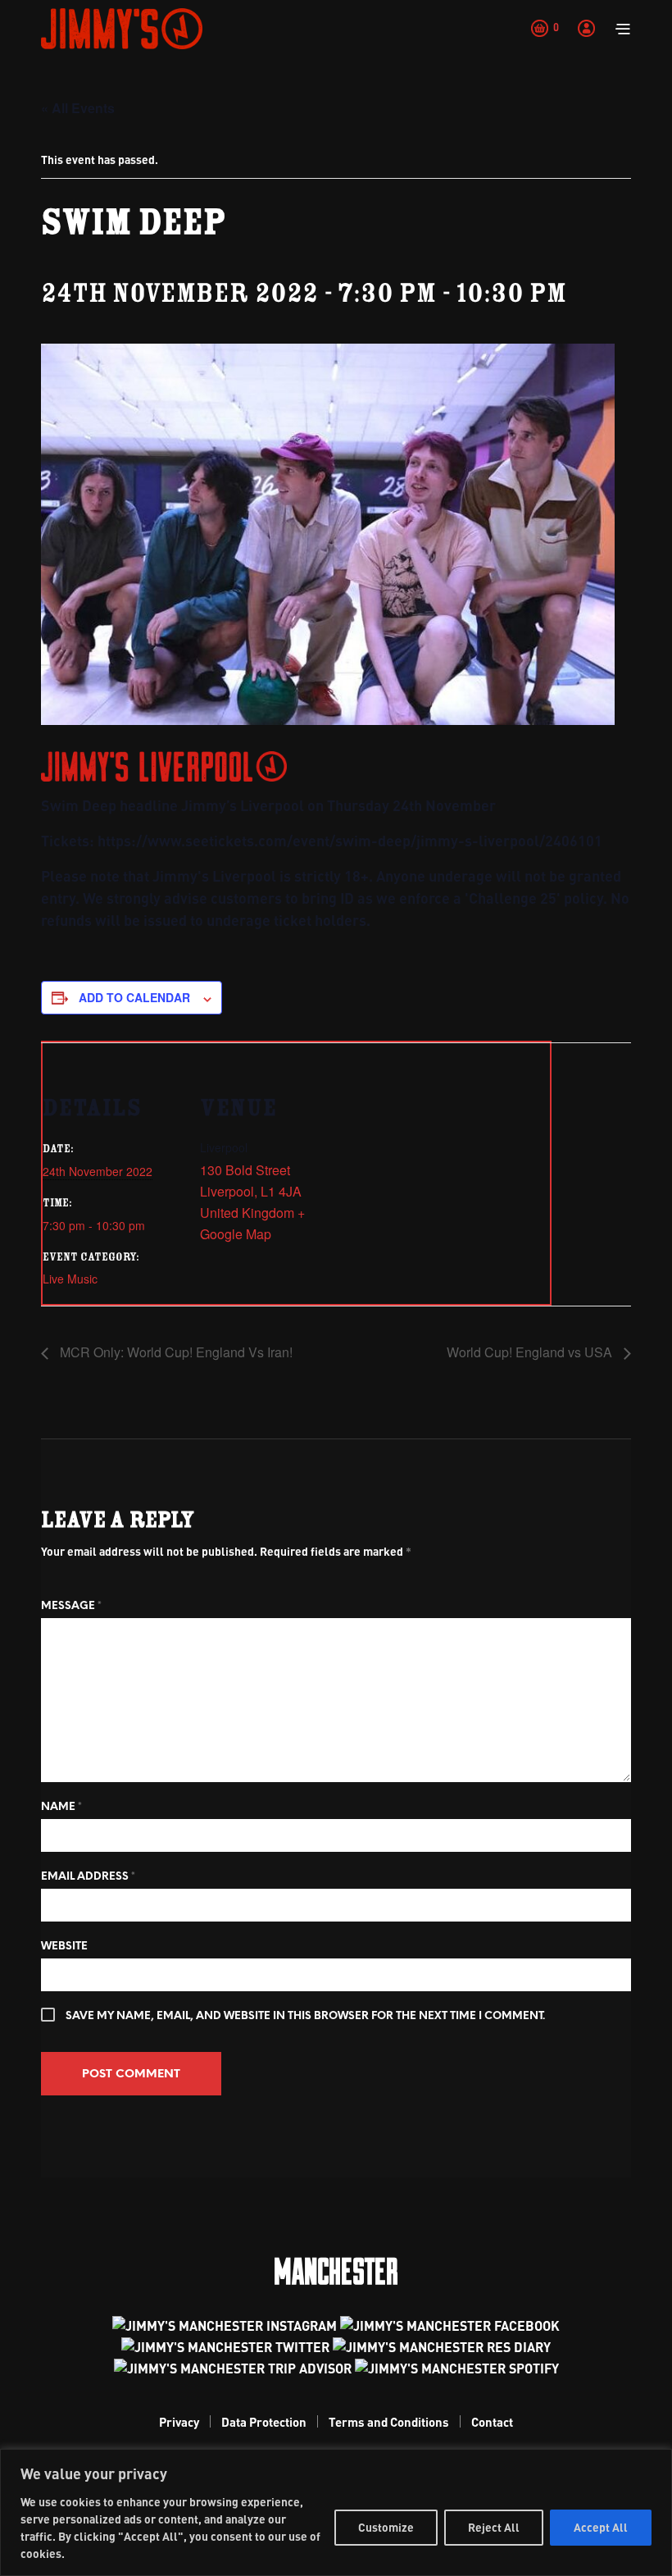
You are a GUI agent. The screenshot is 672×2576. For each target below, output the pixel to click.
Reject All (494, 2527)
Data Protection (264, 2422)
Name (61, 1807)
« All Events (78, 108)
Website (64, 1947)
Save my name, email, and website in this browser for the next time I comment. (305, 2016)
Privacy (179, 2422)
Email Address (88, 1877)
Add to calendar (134, 997)
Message (71, 1606)
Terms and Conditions (389, 2422)
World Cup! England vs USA (531, 1352)
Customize (386, 2527)
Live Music (70, 1279)
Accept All (601, 2527)
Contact (492, 2422)
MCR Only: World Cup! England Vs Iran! (175, 1352)
